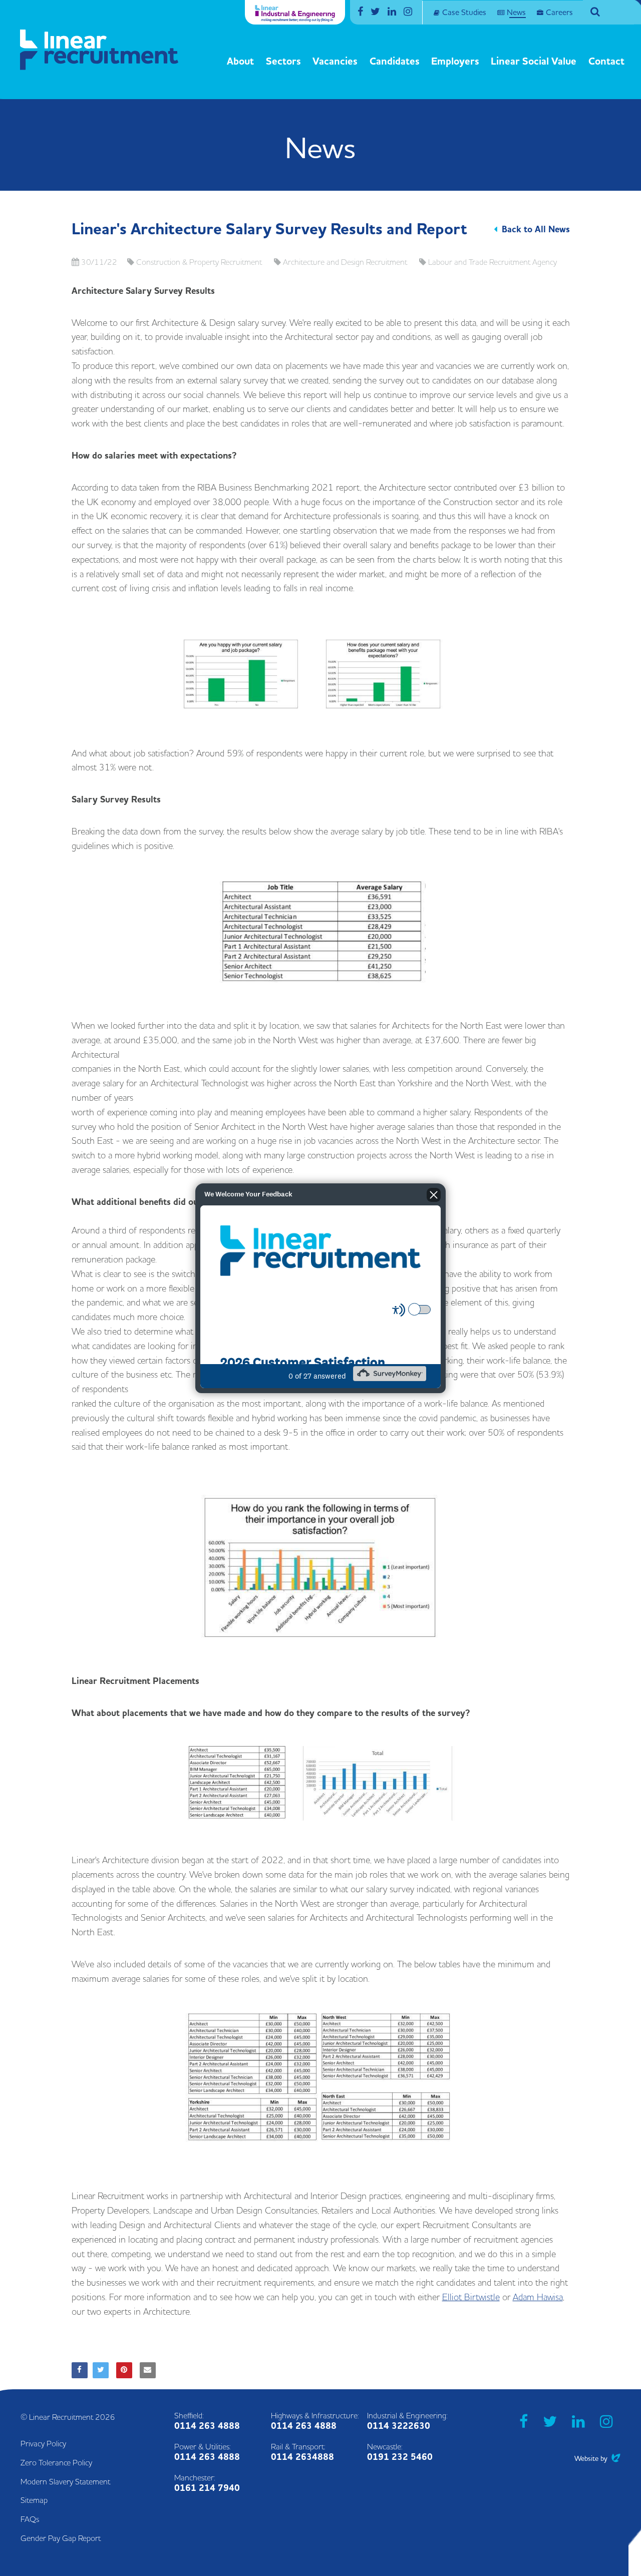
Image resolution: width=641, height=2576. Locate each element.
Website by (597, 2459)
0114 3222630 (399, 2426)
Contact (606, 62)
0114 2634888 (302, 2457)
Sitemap (34, 2500)
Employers (455, 62)
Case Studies (464, 13)
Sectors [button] (283, 62)
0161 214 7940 (207, 2488)
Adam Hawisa (538, 2297)
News (516, 13)
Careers (559, 13)
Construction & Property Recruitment (199, 262)
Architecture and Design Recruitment (345, 262)
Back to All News (536, 230)
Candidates (395, 62)
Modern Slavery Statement (65, 2482)
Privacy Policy (43, 2444)
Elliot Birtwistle (471, 2297)
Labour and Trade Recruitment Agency (493, 262)
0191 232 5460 (400, 2457)
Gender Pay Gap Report (61, 2538)
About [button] (240, 62)
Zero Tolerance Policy (56, 2463)
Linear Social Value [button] (534, 62)
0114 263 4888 (207, 2426)
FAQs (30, 2519)
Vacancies (335, 62)
